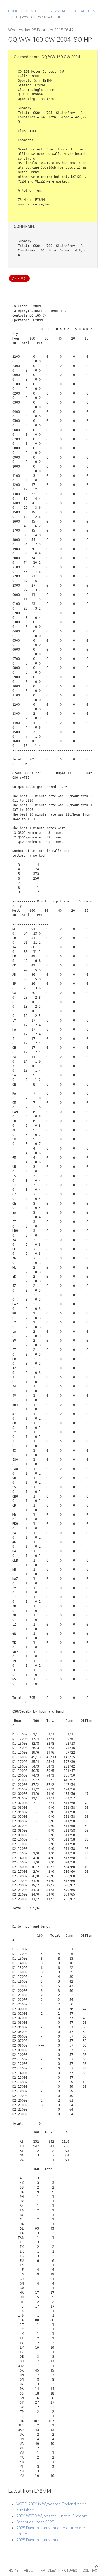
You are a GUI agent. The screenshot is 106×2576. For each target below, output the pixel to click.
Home (13, 11)
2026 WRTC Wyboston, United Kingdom (52, 2516)
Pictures (69, 2570)
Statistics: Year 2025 (35, 2522)
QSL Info (90, 2570)
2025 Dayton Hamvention (39, 2540)
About (29, 2570)
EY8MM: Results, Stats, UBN (72, 11)
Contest (33, 11)
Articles (48, 2570)
